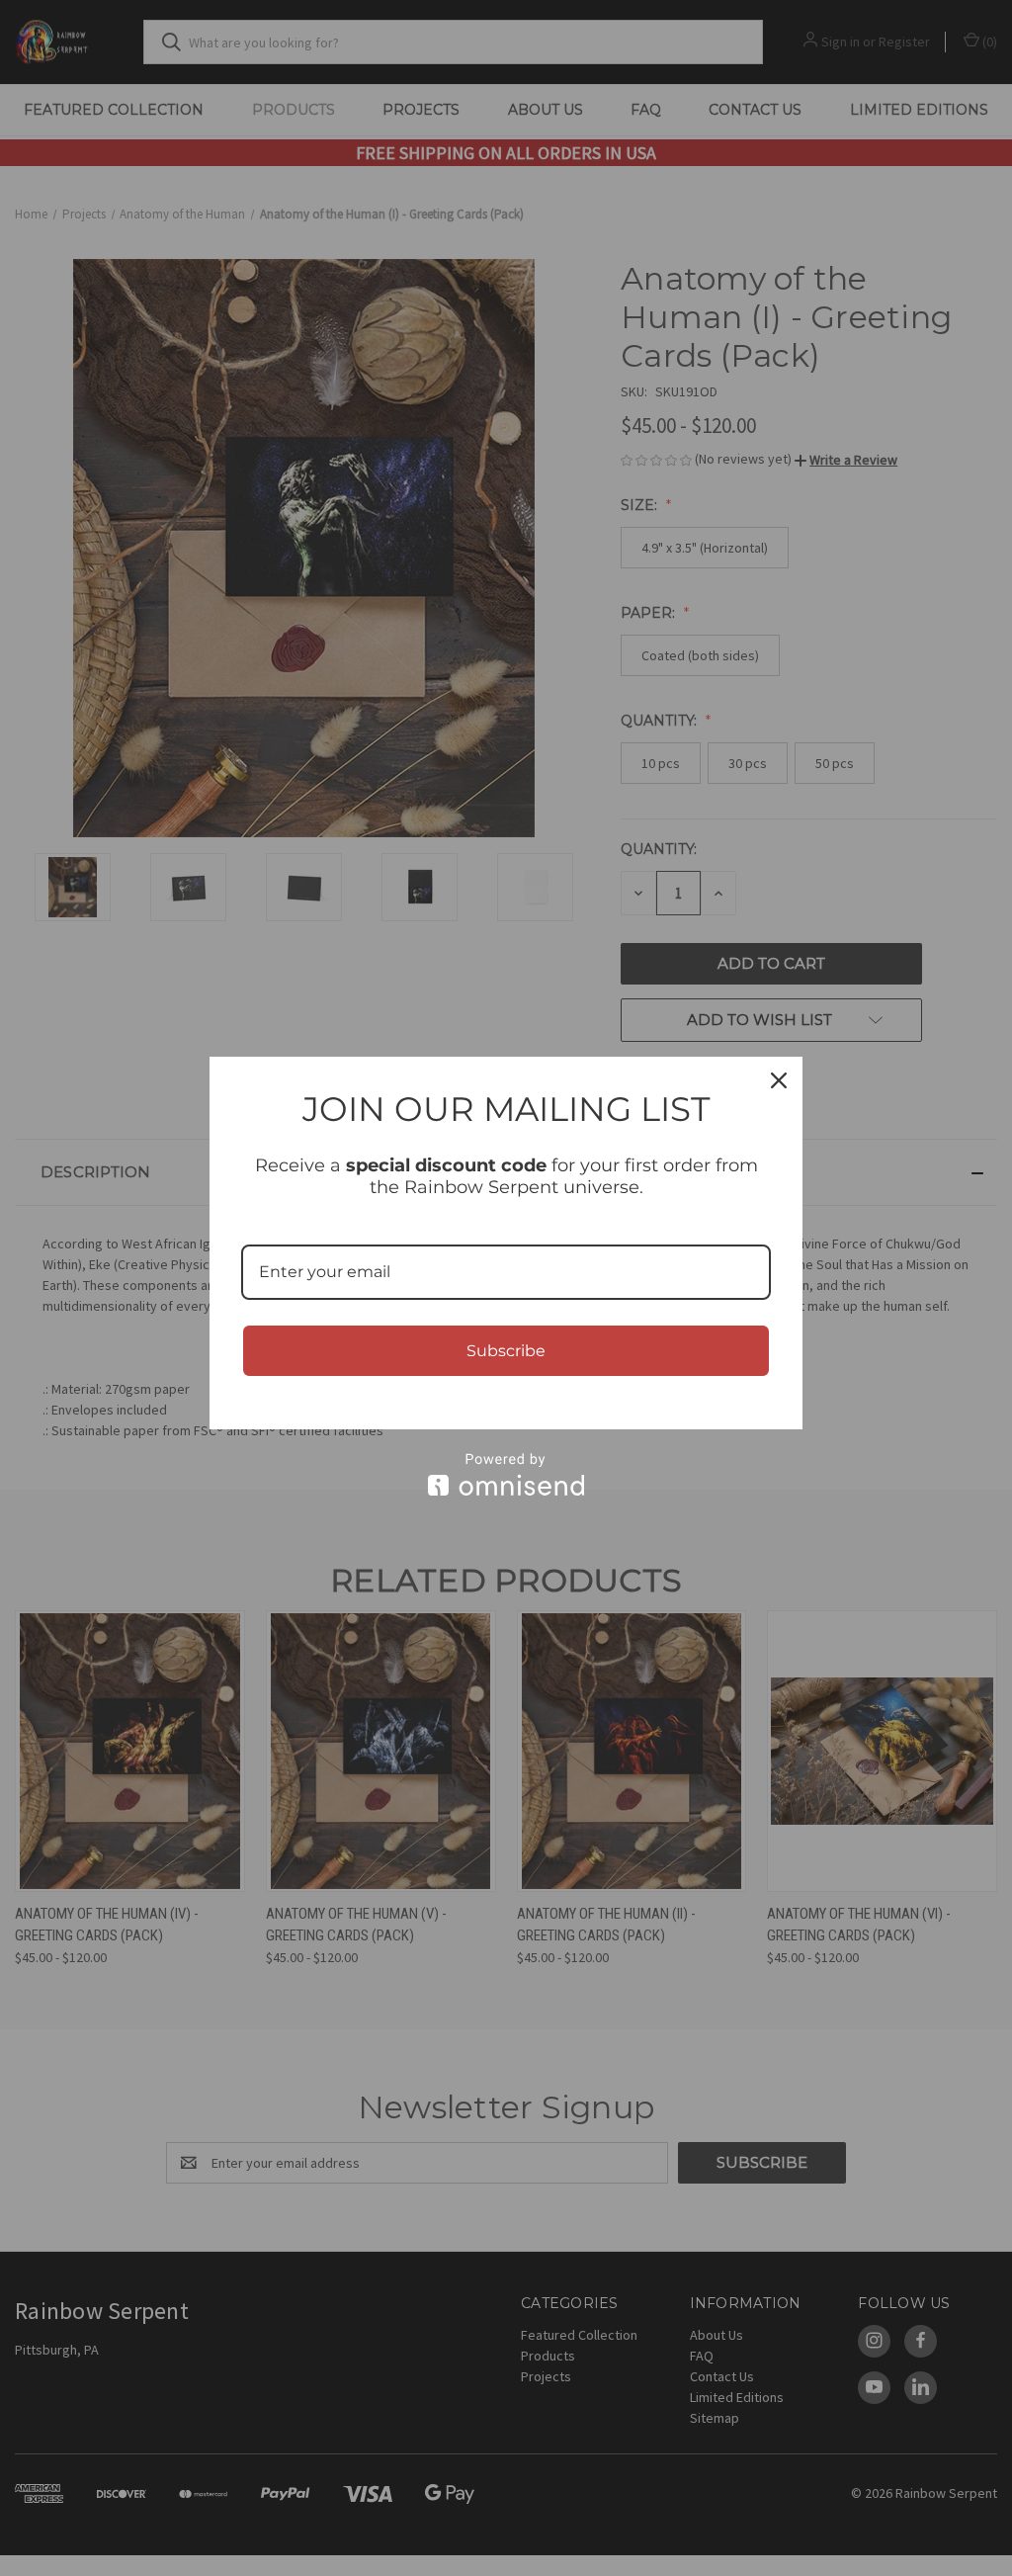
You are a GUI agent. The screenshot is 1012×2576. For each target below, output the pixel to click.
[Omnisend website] (506, 1474)
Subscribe (506, 1351)
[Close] (779, 1080)
